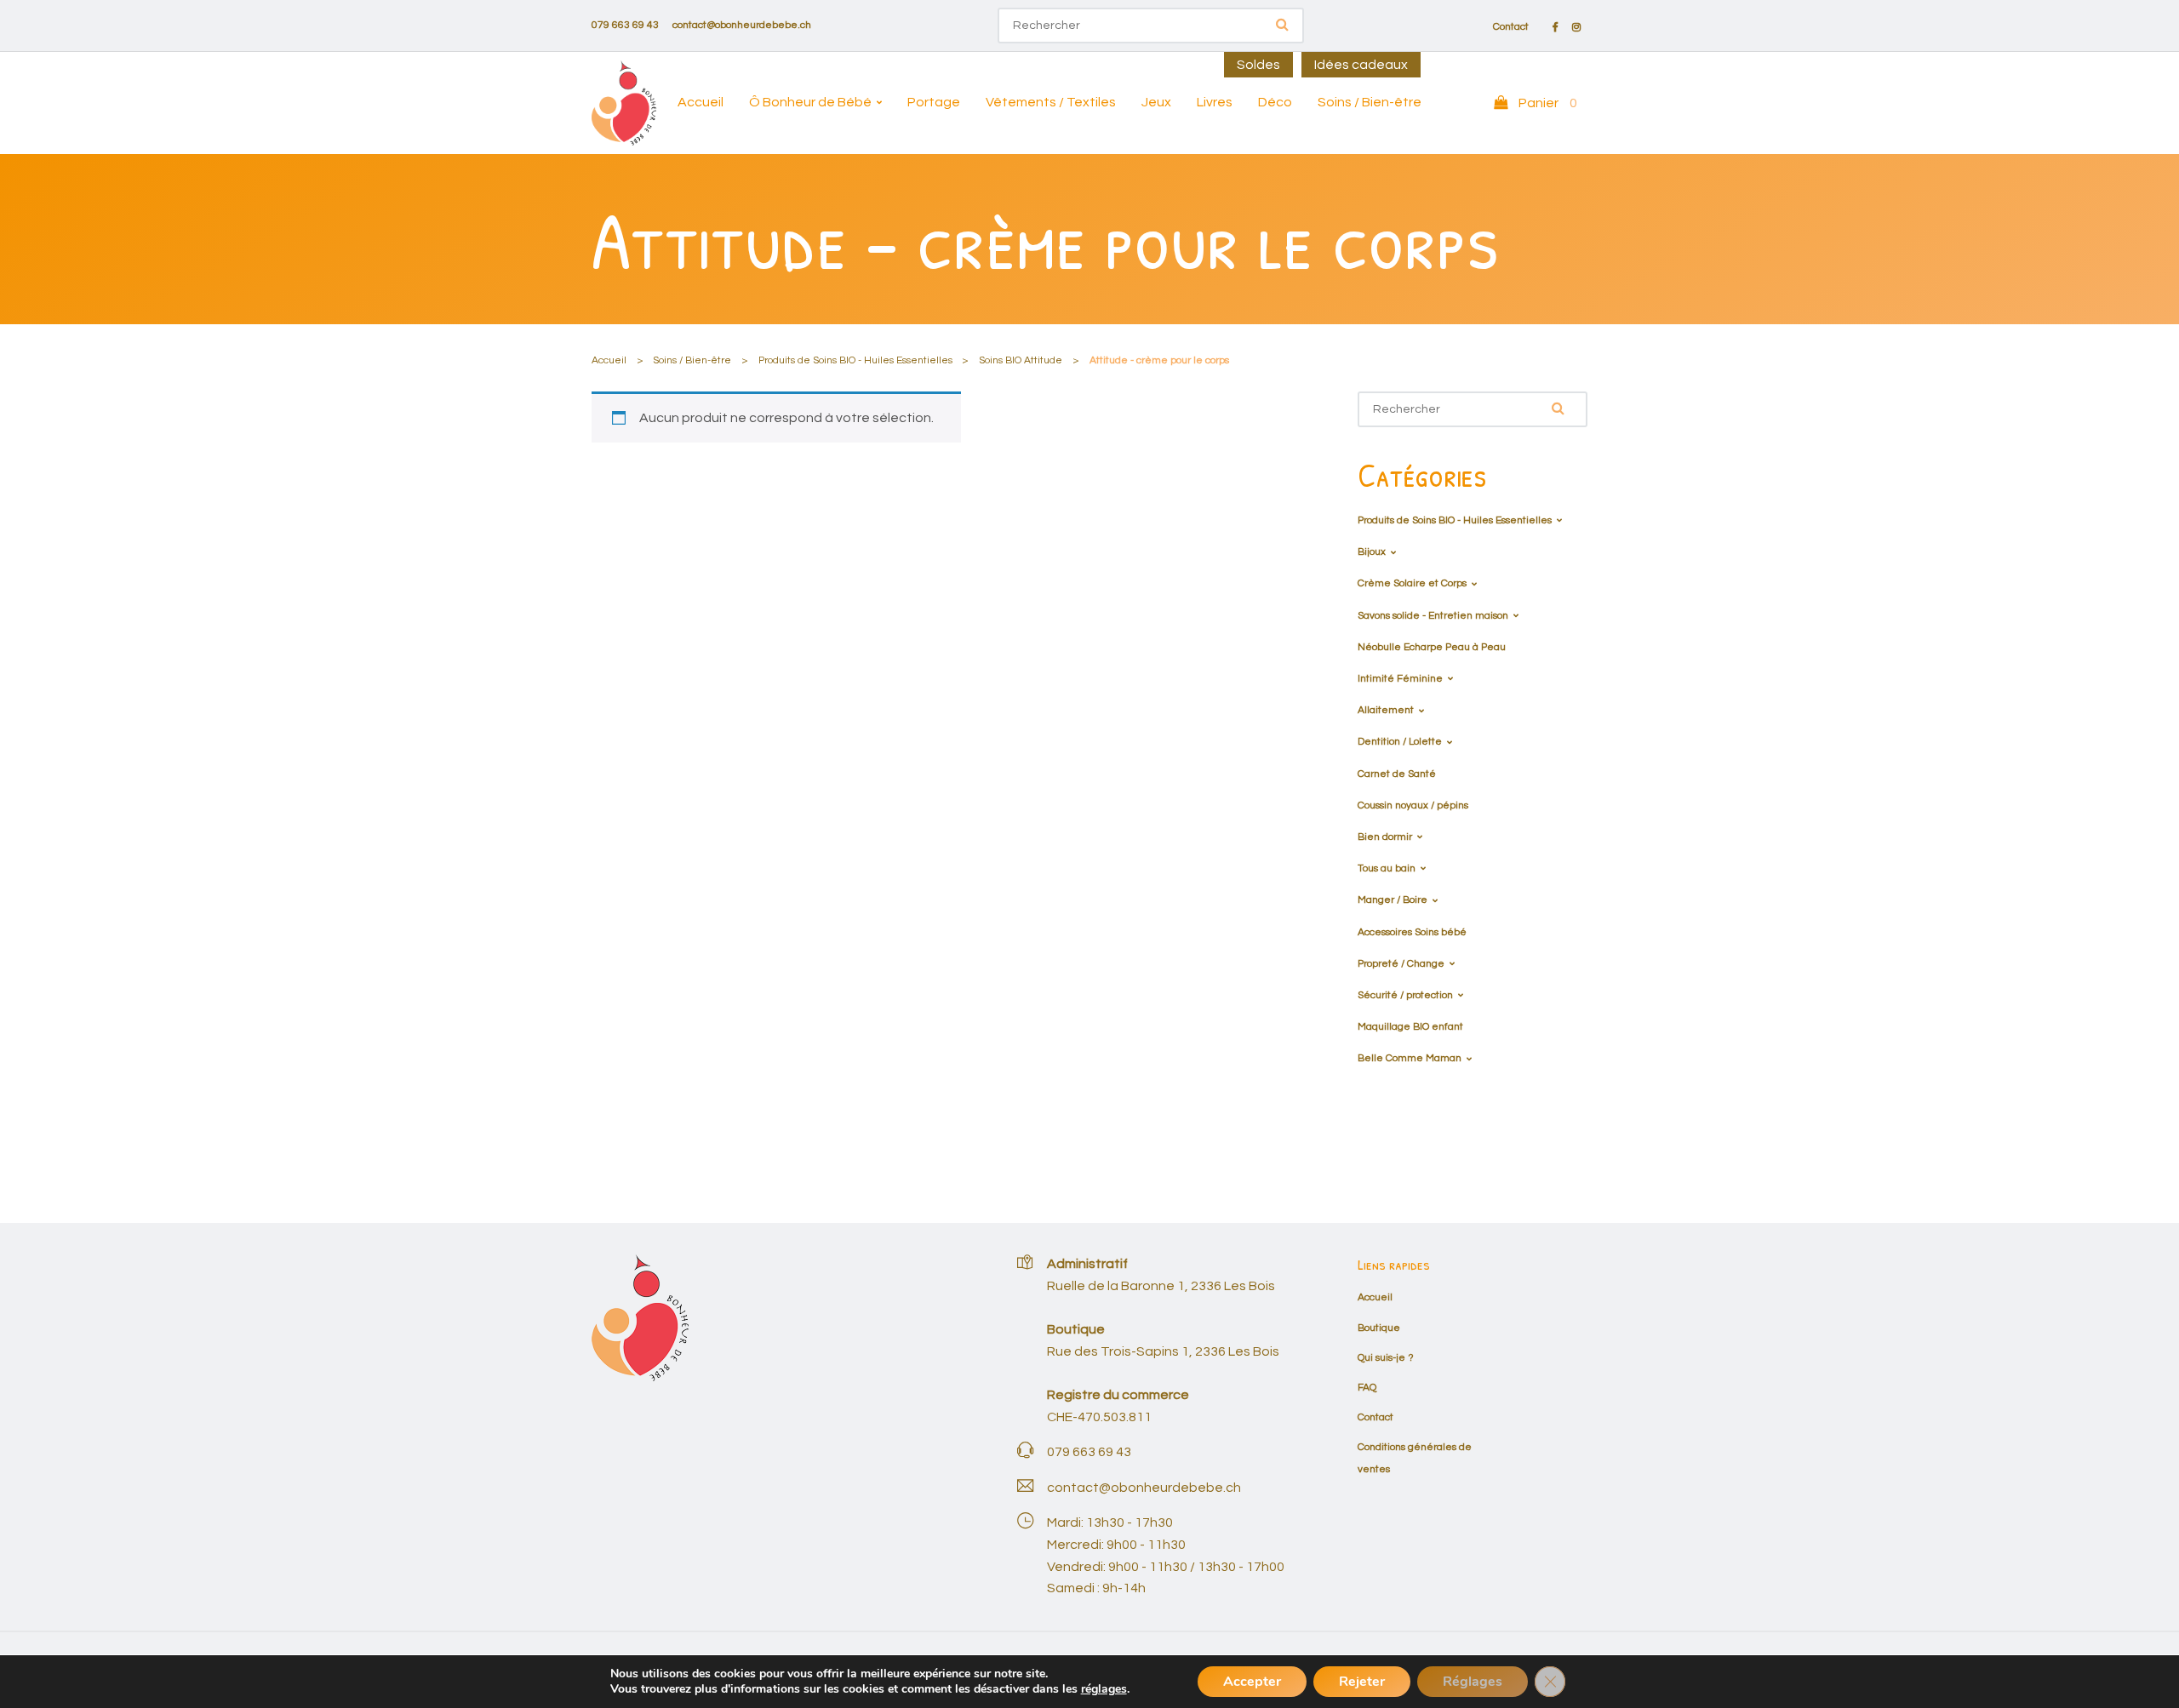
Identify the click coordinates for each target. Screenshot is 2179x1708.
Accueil (701, 102)
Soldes (1258, 65)
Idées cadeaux (1361, 65)
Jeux (1156, 102)
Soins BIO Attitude (1021, 360)
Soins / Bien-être (1370, 102)
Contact (1511, 27)
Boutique (1379, 1328)
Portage (934, 102)
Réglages (1473, 1682)
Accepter (1252, 1682)
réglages (1104, 1689)
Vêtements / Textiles (1051, 102)
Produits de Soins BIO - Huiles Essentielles (855, 360)
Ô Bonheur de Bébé (810, 102)
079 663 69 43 (625, 25)
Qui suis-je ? (1386, 1358)
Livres (1215, 102)
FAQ (1367, 1388)
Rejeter (1362, 1682)
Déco (1275, 102)
